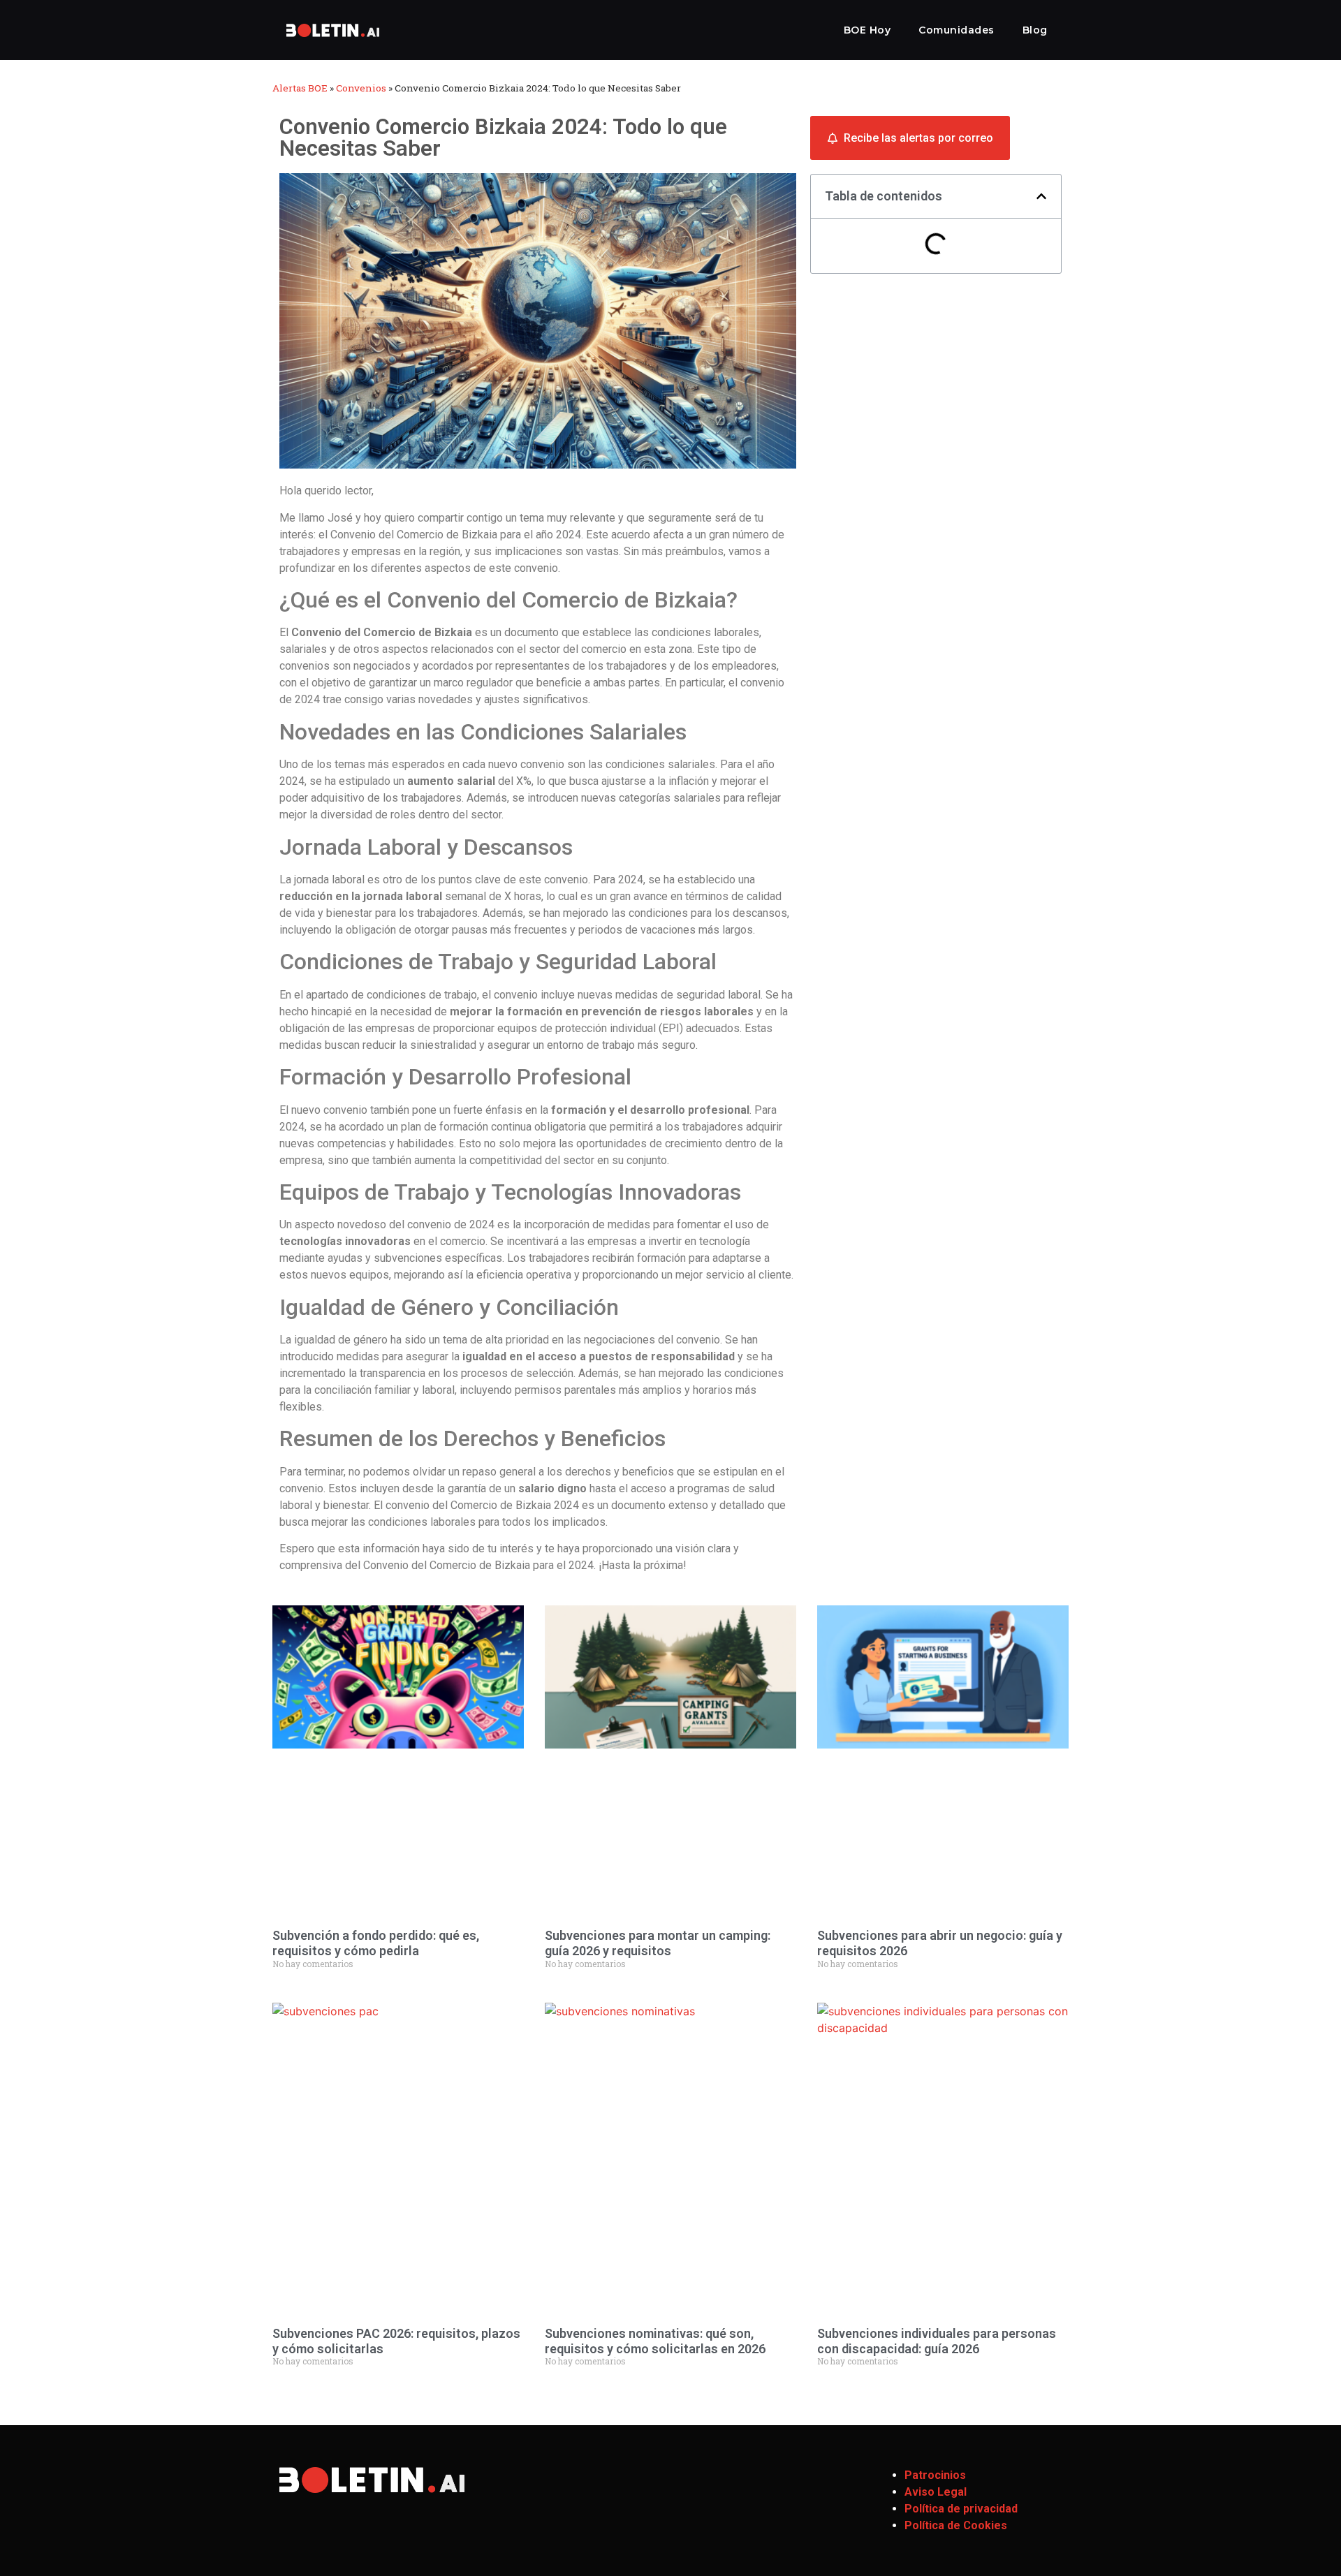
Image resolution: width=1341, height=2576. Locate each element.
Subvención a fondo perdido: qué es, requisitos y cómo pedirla (376, 1943)
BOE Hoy (867, 30)
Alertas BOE (300, 88)
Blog (1035, 30)
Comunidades (957, 30)
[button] (1041, 196)
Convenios (361, 88)
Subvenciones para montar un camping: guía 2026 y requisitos (658, 1943)
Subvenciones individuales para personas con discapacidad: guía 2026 (937, 2341)
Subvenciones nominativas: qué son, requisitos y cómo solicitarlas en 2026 (655, 2341)
